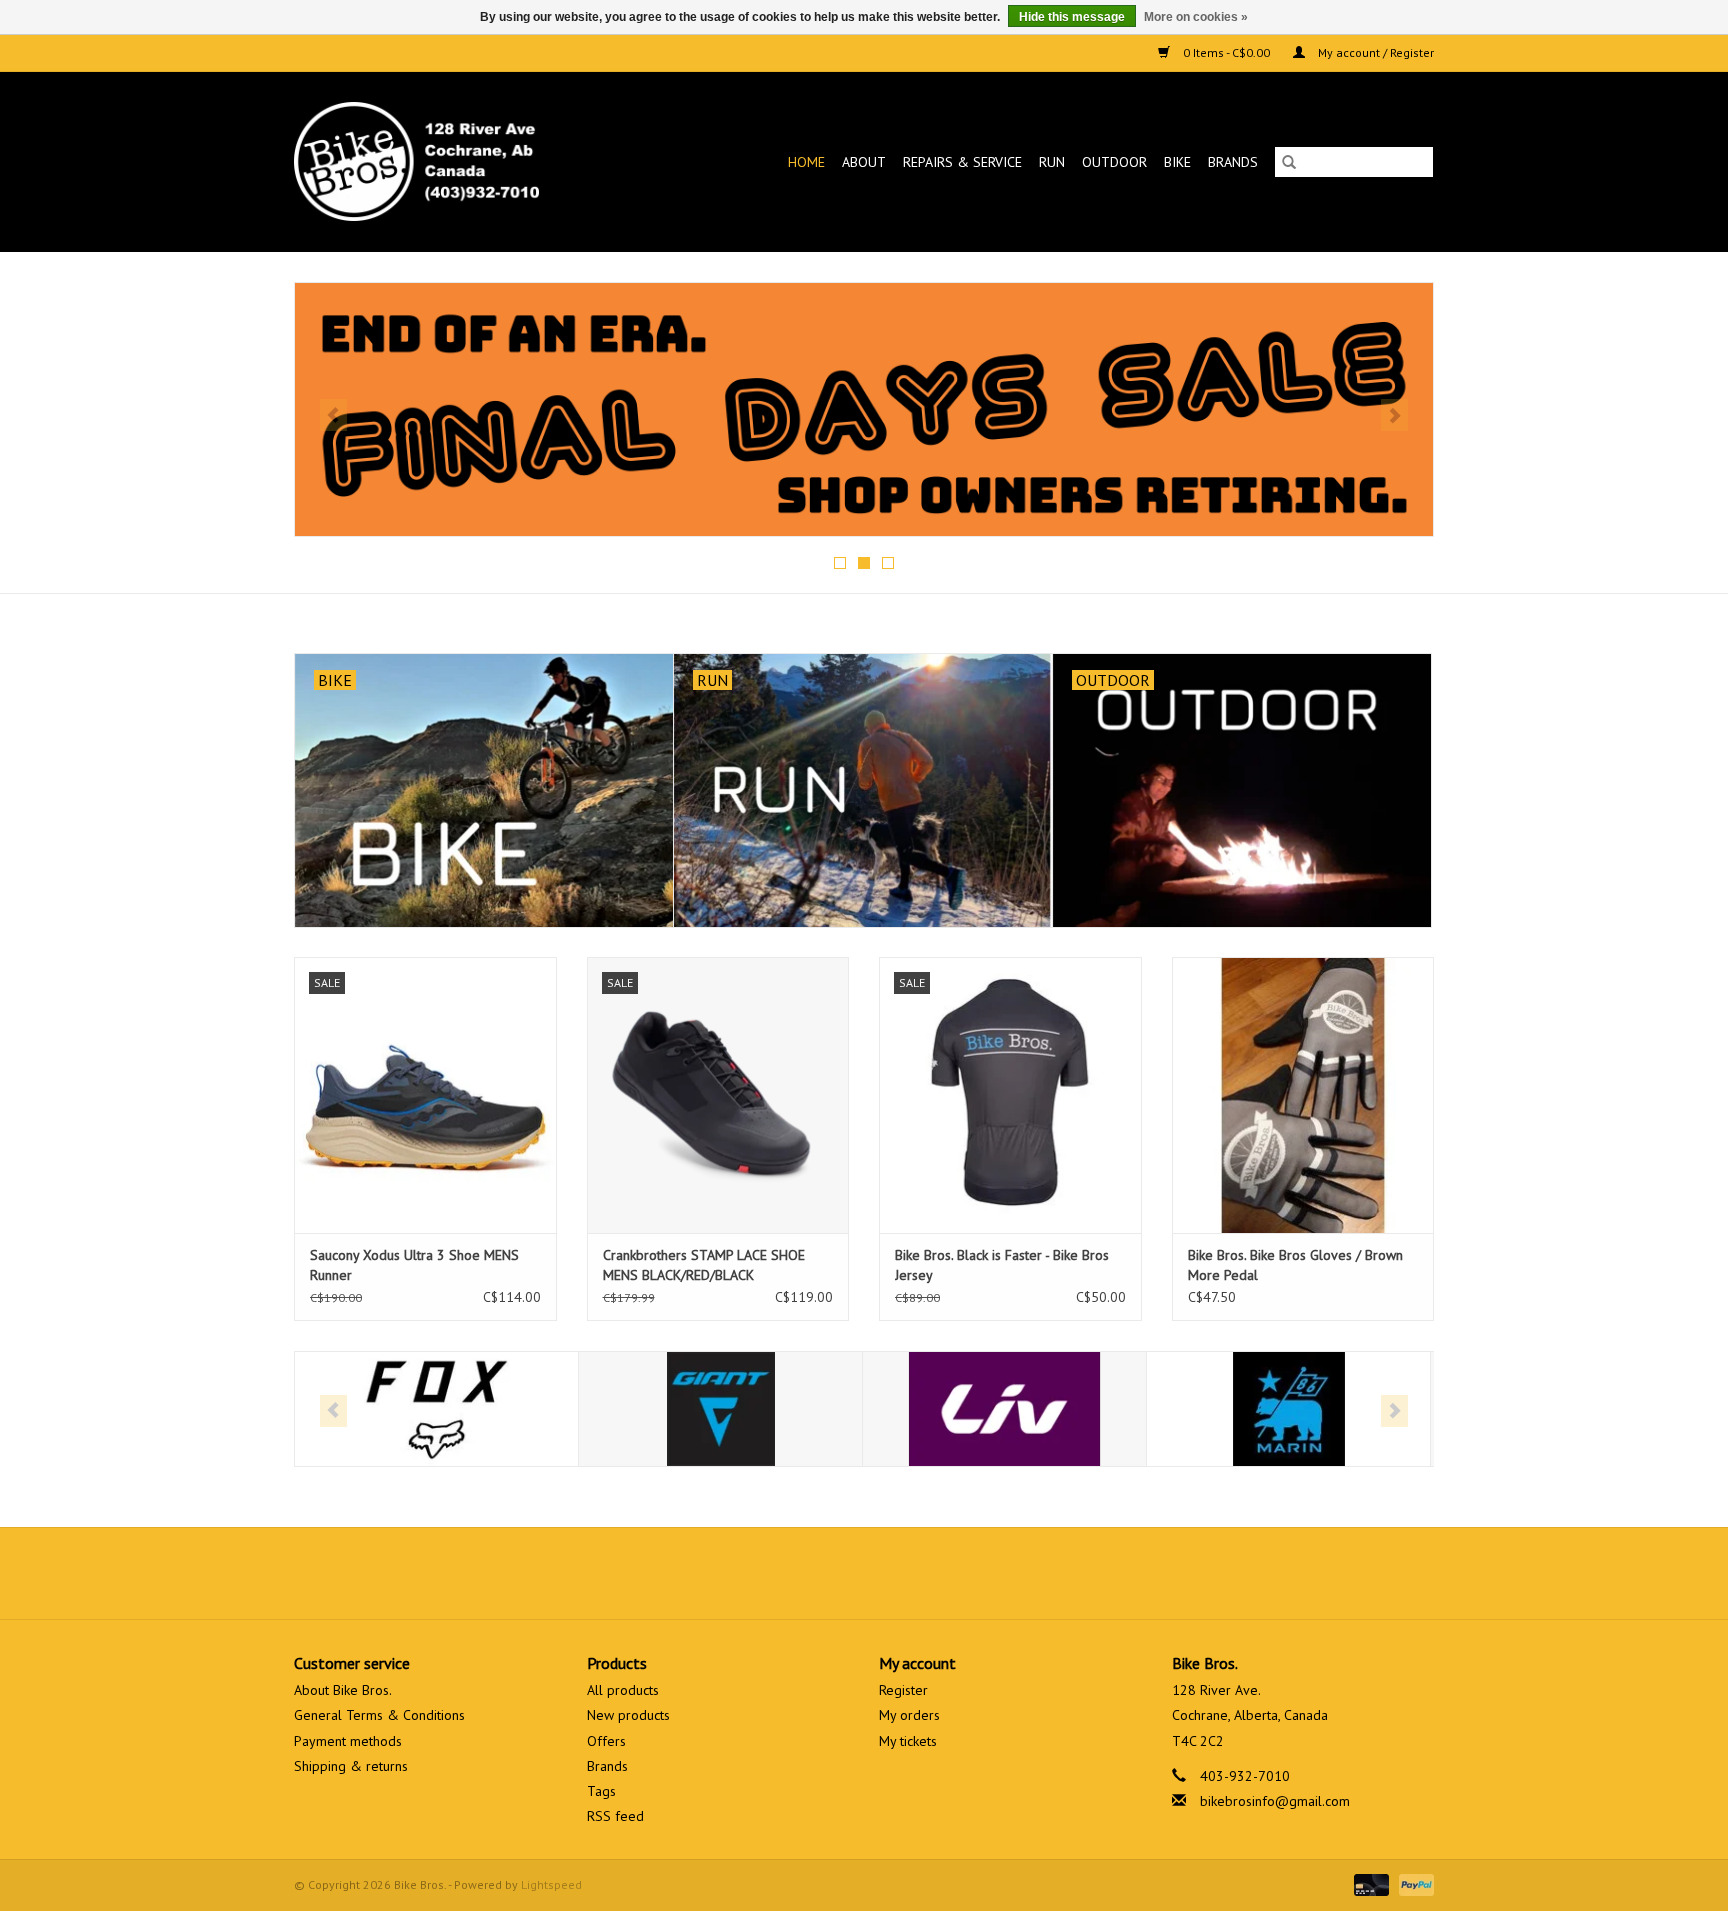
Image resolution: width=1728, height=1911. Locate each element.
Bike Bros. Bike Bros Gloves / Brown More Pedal (1295, 1265)
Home (806, 162)
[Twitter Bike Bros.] (828, 1573)
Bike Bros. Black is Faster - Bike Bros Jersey (1002, 1265)
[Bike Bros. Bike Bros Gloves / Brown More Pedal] (1303, 1094)
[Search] (1289, 162)
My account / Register (1374, 52)
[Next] (1394, 415)
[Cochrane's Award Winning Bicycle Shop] (449, 161)
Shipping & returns (351, 1766)
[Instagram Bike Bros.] (936, 1573)
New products (628, 1715)
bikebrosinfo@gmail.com (1275, 1801)
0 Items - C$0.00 (1226, 52)
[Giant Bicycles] (720, 1409)
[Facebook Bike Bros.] (792, 1573)
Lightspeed (551, 1884)
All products (623, 1690)
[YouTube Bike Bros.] (900, 1573)
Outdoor (1114, 162)
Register (903, 1690)
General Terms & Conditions (379, 1715)
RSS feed (615, 1816)
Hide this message (1072, 17)
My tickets (908, 1741)
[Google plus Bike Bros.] (864, 1573)
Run (1052, 162)
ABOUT (864, 162)
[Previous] (333, 415)
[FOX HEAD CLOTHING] (436, 1409)
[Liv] (1004, 1409)
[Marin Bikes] (1288, 1409)
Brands (1233, 162)
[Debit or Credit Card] (1369, 1883)
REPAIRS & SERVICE (962, 162)
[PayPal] (1413, 1883)
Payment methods (348, 1741)
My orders (909, 1715)
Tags (601, 1791)
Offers (606, 1741)
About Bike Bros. (343, 1690)
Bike (1177, 162)
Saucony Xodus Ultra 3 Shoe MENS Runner (414, 1265)
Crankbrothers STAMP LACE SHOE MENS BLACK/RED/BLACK (704, 1265)
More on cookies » (1196, 17)
